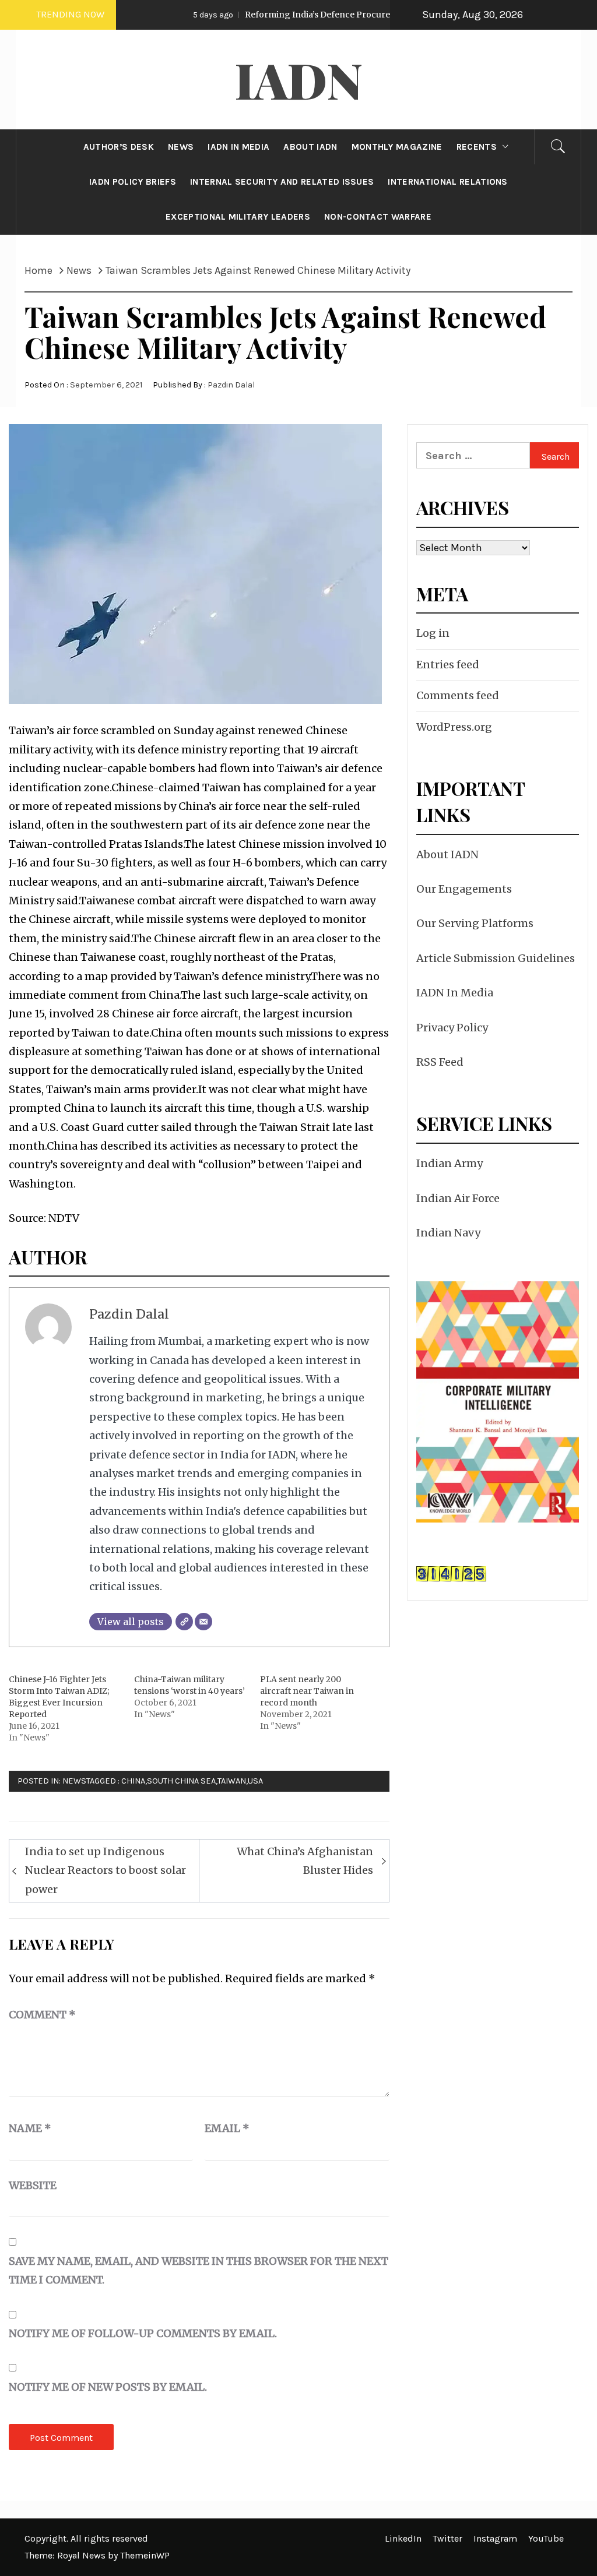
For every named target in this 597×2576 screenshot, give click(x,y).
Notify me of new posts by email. (108, 2387)
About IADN (447, 854)
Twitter (447, 2538)
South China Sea (181, 1781)
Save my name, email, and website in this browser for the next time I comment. (199, 2270)
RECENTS (477, 147)
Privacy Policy (452, 1028)
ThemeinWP (145, 2555)
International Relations (447, 182)
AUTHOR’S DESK (119, 147)
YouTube (546, 2538)
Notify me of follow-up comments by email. (143, 2333)
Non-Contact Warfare (378, 217)
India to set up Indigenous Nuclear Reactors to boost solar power (106, 1870)
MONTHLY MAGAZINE (397, 147)
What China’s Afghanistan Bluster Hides (305, 1861)
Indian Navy (448, 1233)
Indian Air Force (458, 1198)
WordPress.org (454, 727)
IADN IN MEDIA (238, 147)
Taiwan (232, 1781)
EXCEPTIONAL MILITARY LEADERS (238, 217)
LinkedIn (403, 2538)
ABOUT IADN (310, 147)
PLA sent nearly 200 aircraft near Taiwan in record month (307, 1691)
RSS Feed (440, 1062)
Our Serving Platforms (475, 923)
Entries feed (448, 665)
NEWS (181, 147)
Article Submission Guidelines (496, 958)
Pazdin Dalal (231, 385)
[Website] (184, 1622)
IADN (299, 79)
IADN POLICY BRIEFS (133, 182)
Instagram (495, 2538)
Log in (433, 633)
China (133, 1781)
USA (255, 1781)
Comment (42, 2015)
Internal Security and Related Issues (282, 182)
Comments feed (458, 695)
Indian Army (449, 1163)
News (74, 1781)
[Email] (203, 1622)
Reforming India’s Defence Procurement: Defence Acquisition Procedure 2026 (353, 15)
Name (30, 2128)
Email (227, 2128)
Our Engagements (464, 889)
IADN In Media (455, 993)
